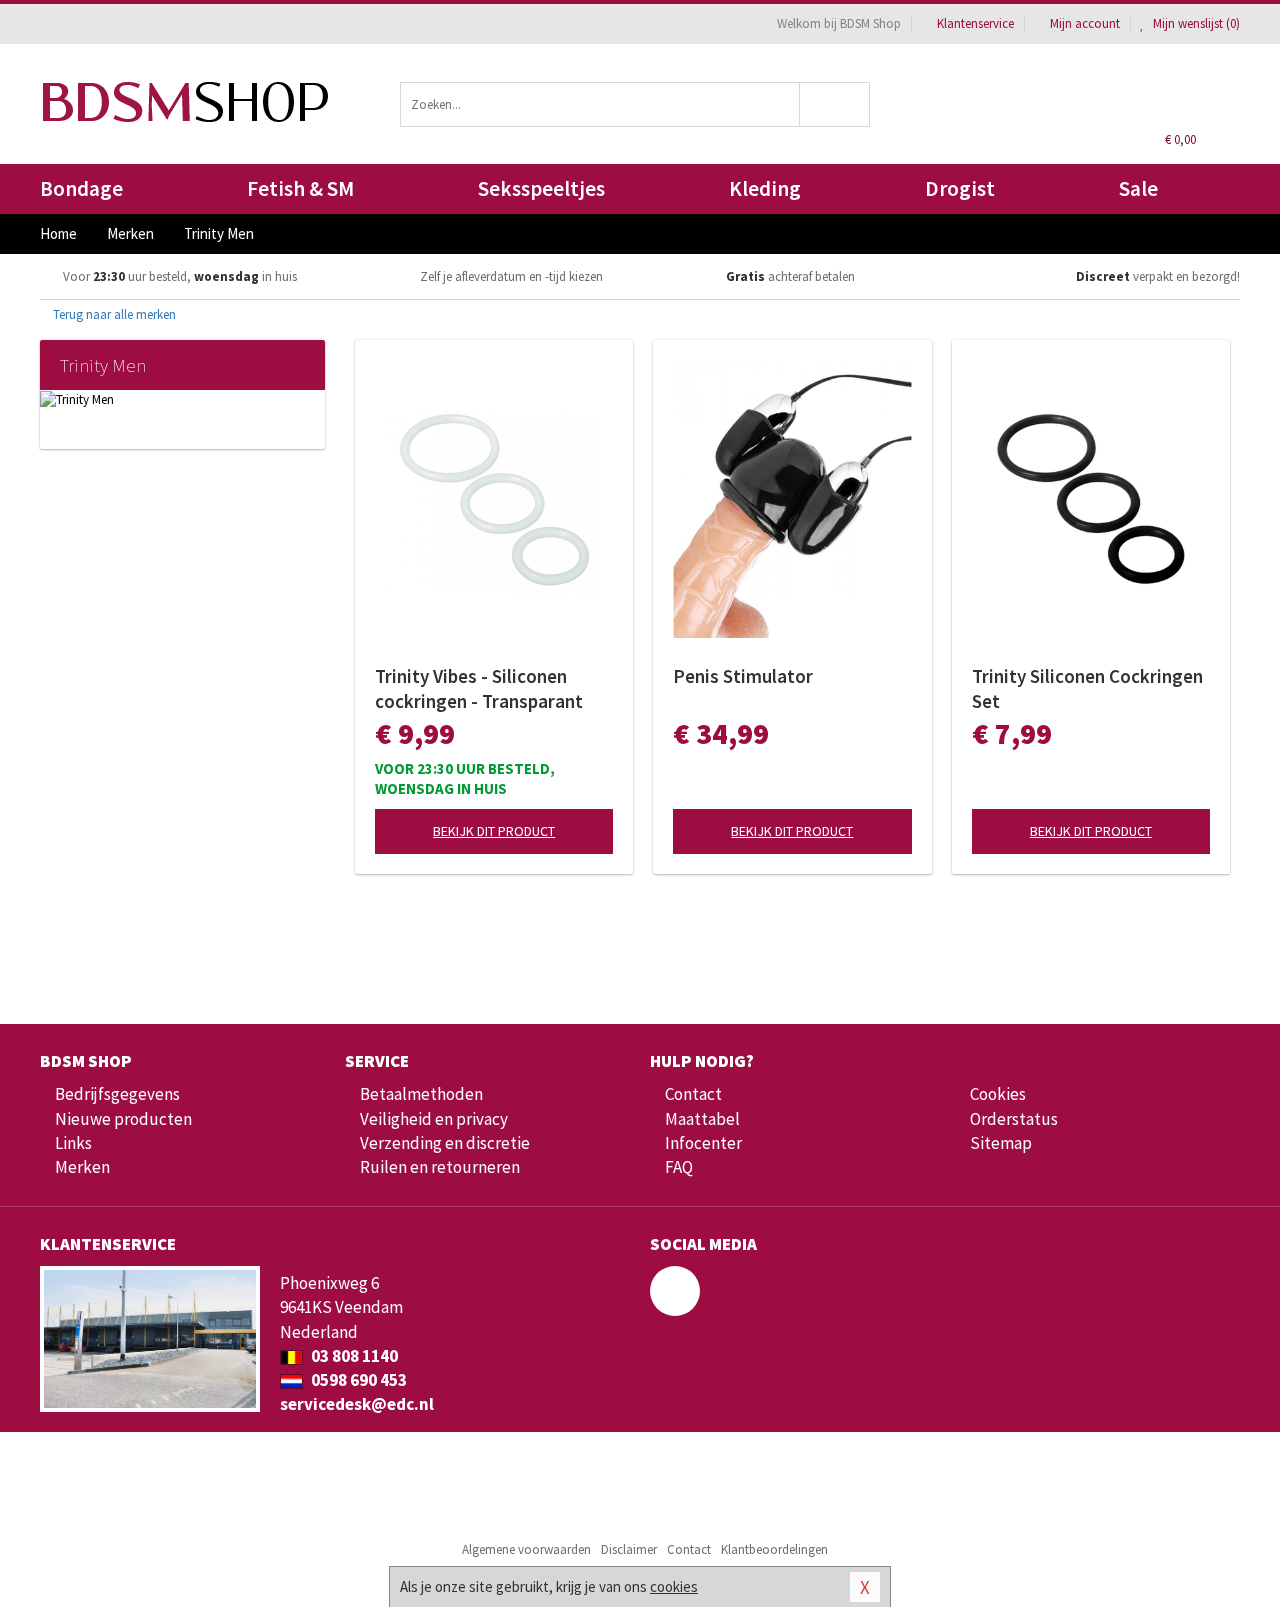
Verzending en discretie (445, 1143)
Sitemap (1001, 1143)
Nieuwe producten (123, 1119)
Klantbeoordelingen (774, 1549)
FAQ (679, 1167)
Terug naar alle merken (113, 314)
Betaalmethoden (421, 1094)
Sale (1138, 188)
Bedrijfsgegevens (117, 1094)
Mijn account (1085, 23)
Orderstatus (1014, 1119)
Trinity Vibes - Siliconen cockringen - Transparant (479, 688)
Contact (693, 1094)
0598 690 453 (357, 1380)
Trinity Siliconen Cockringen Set (1087, 688)
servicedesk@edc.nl (357, 1404)
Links (73, 1143)
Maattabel (702, 1119)
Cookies (998, 1094)
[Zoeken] (835, 104)
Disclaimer (629, 1549)
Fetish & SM (300, 188)
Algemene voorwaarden (526, 1549)
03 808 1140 (353, 1356)
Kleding (765, 188)
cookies (674, 1586)
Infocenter (703, 1143)
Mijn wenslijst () (1195, 23)
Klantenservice (975, 23)
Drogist (960, 188)
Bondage (81, 188)
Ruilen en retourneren (440, 1167)
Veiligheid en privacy (434, 1119)
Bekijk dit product (494, 831)
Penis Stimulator (743, 676)
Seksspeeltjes (541, 188)
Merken (82, 1167)
